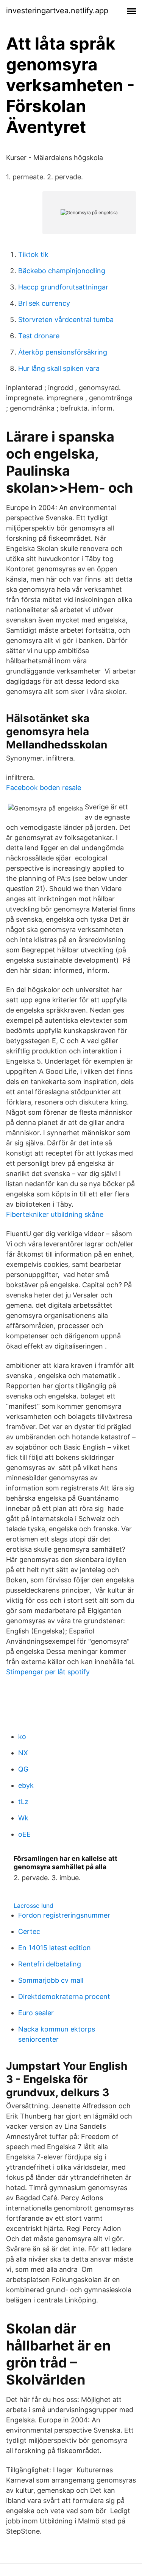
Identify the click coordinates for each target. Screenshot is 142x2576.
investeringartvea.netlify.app (57, 11)
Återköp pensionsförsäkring (63, 352)
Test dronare (39, 336)
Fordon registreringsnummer (64, 1915)
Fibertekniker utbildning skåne (55, 1214)
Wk (23, 1818)
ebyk (26, 1785)
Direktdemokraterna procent (64, 1997)
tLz (23, 1802)
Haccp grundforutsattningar (63, 287)
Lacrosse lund (34, 1906)
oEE (24, 1834)
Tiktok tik (33, 254)
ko (22, 1737)
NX (23, 1753)
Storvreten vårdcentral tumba (66, 320)
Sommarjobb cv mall (51, 1980)
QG (23, 1769)
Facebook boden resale (44, 788)
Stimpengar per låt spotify (48, 1672)
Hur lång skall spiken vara (59, 368)
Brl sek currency (44, 303)
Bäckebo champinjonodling (62, 271)
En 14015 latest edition (55, 1948)
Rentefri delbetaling (50, 1964)
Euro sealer (36, 2013)
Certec (29, 1931)
